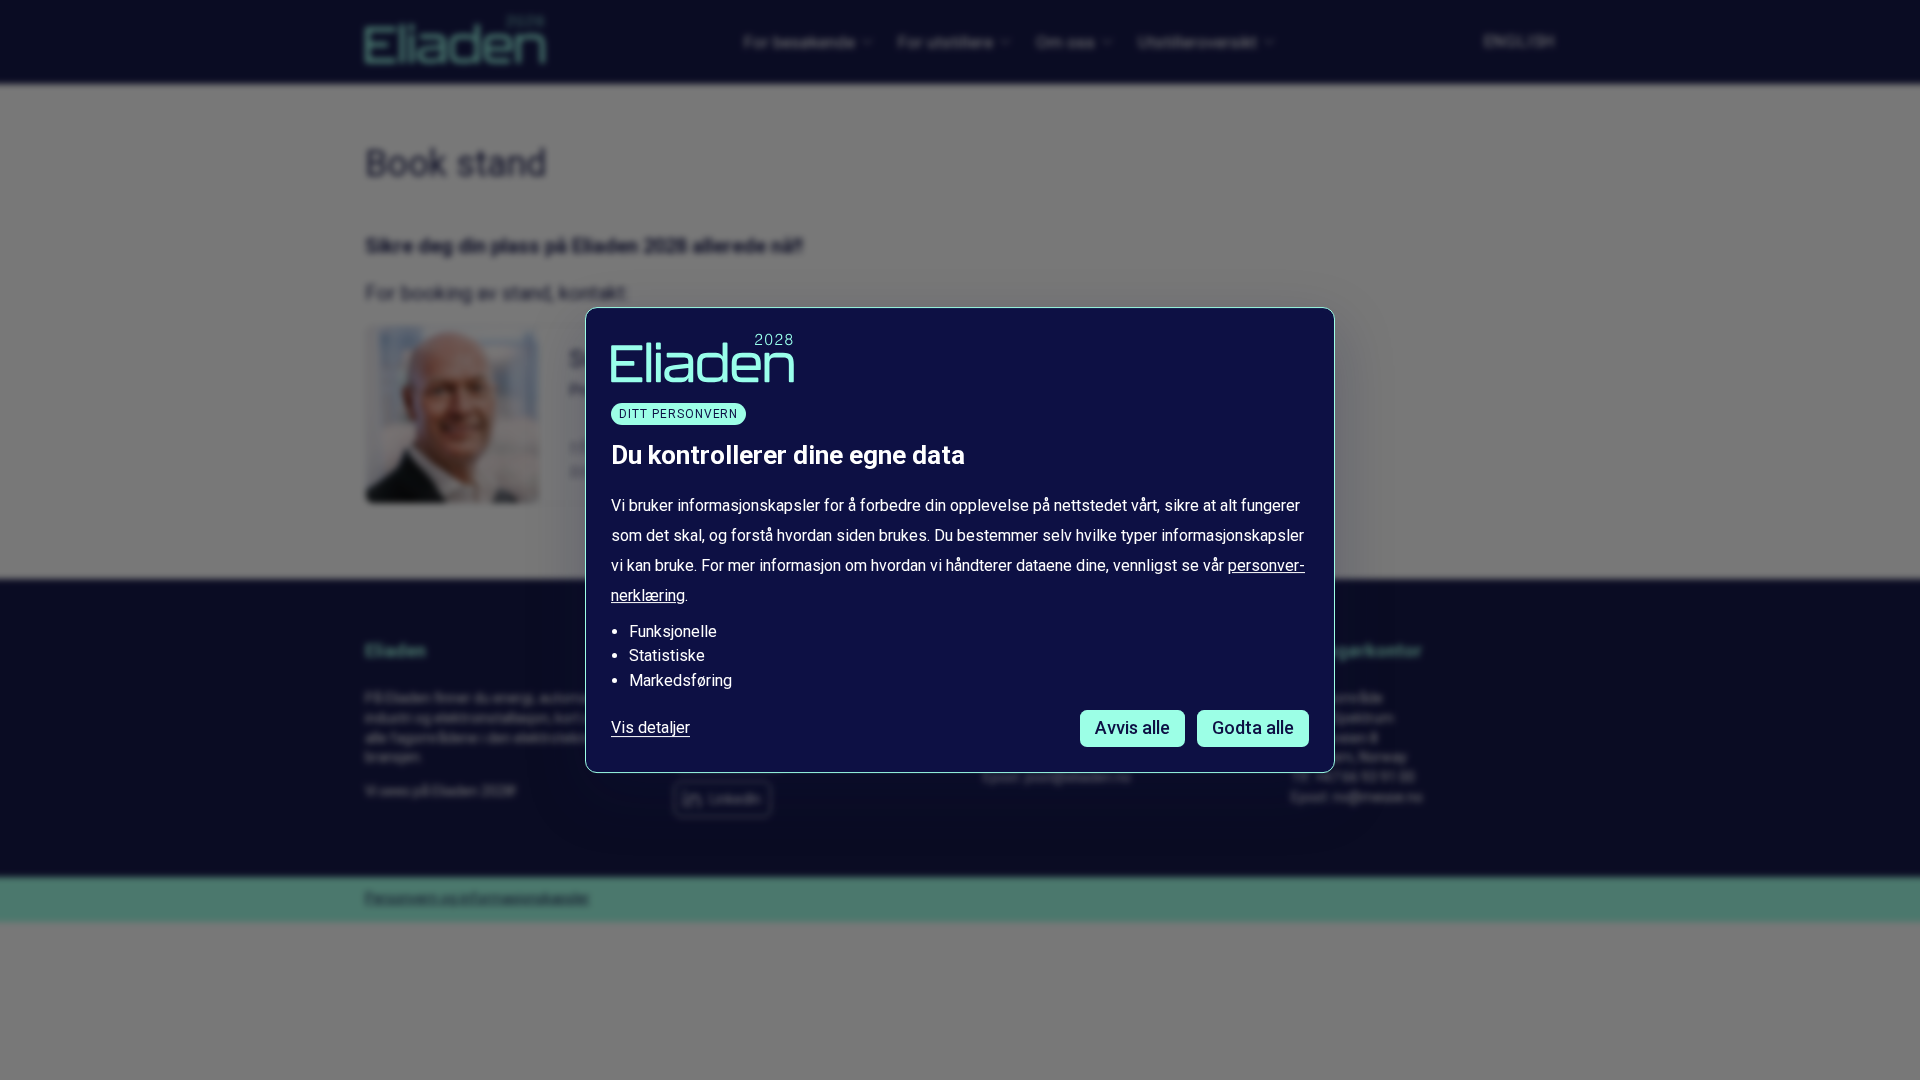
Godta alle (1253, 727)
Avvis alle (1132, 727)
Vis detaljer (650, 728)
